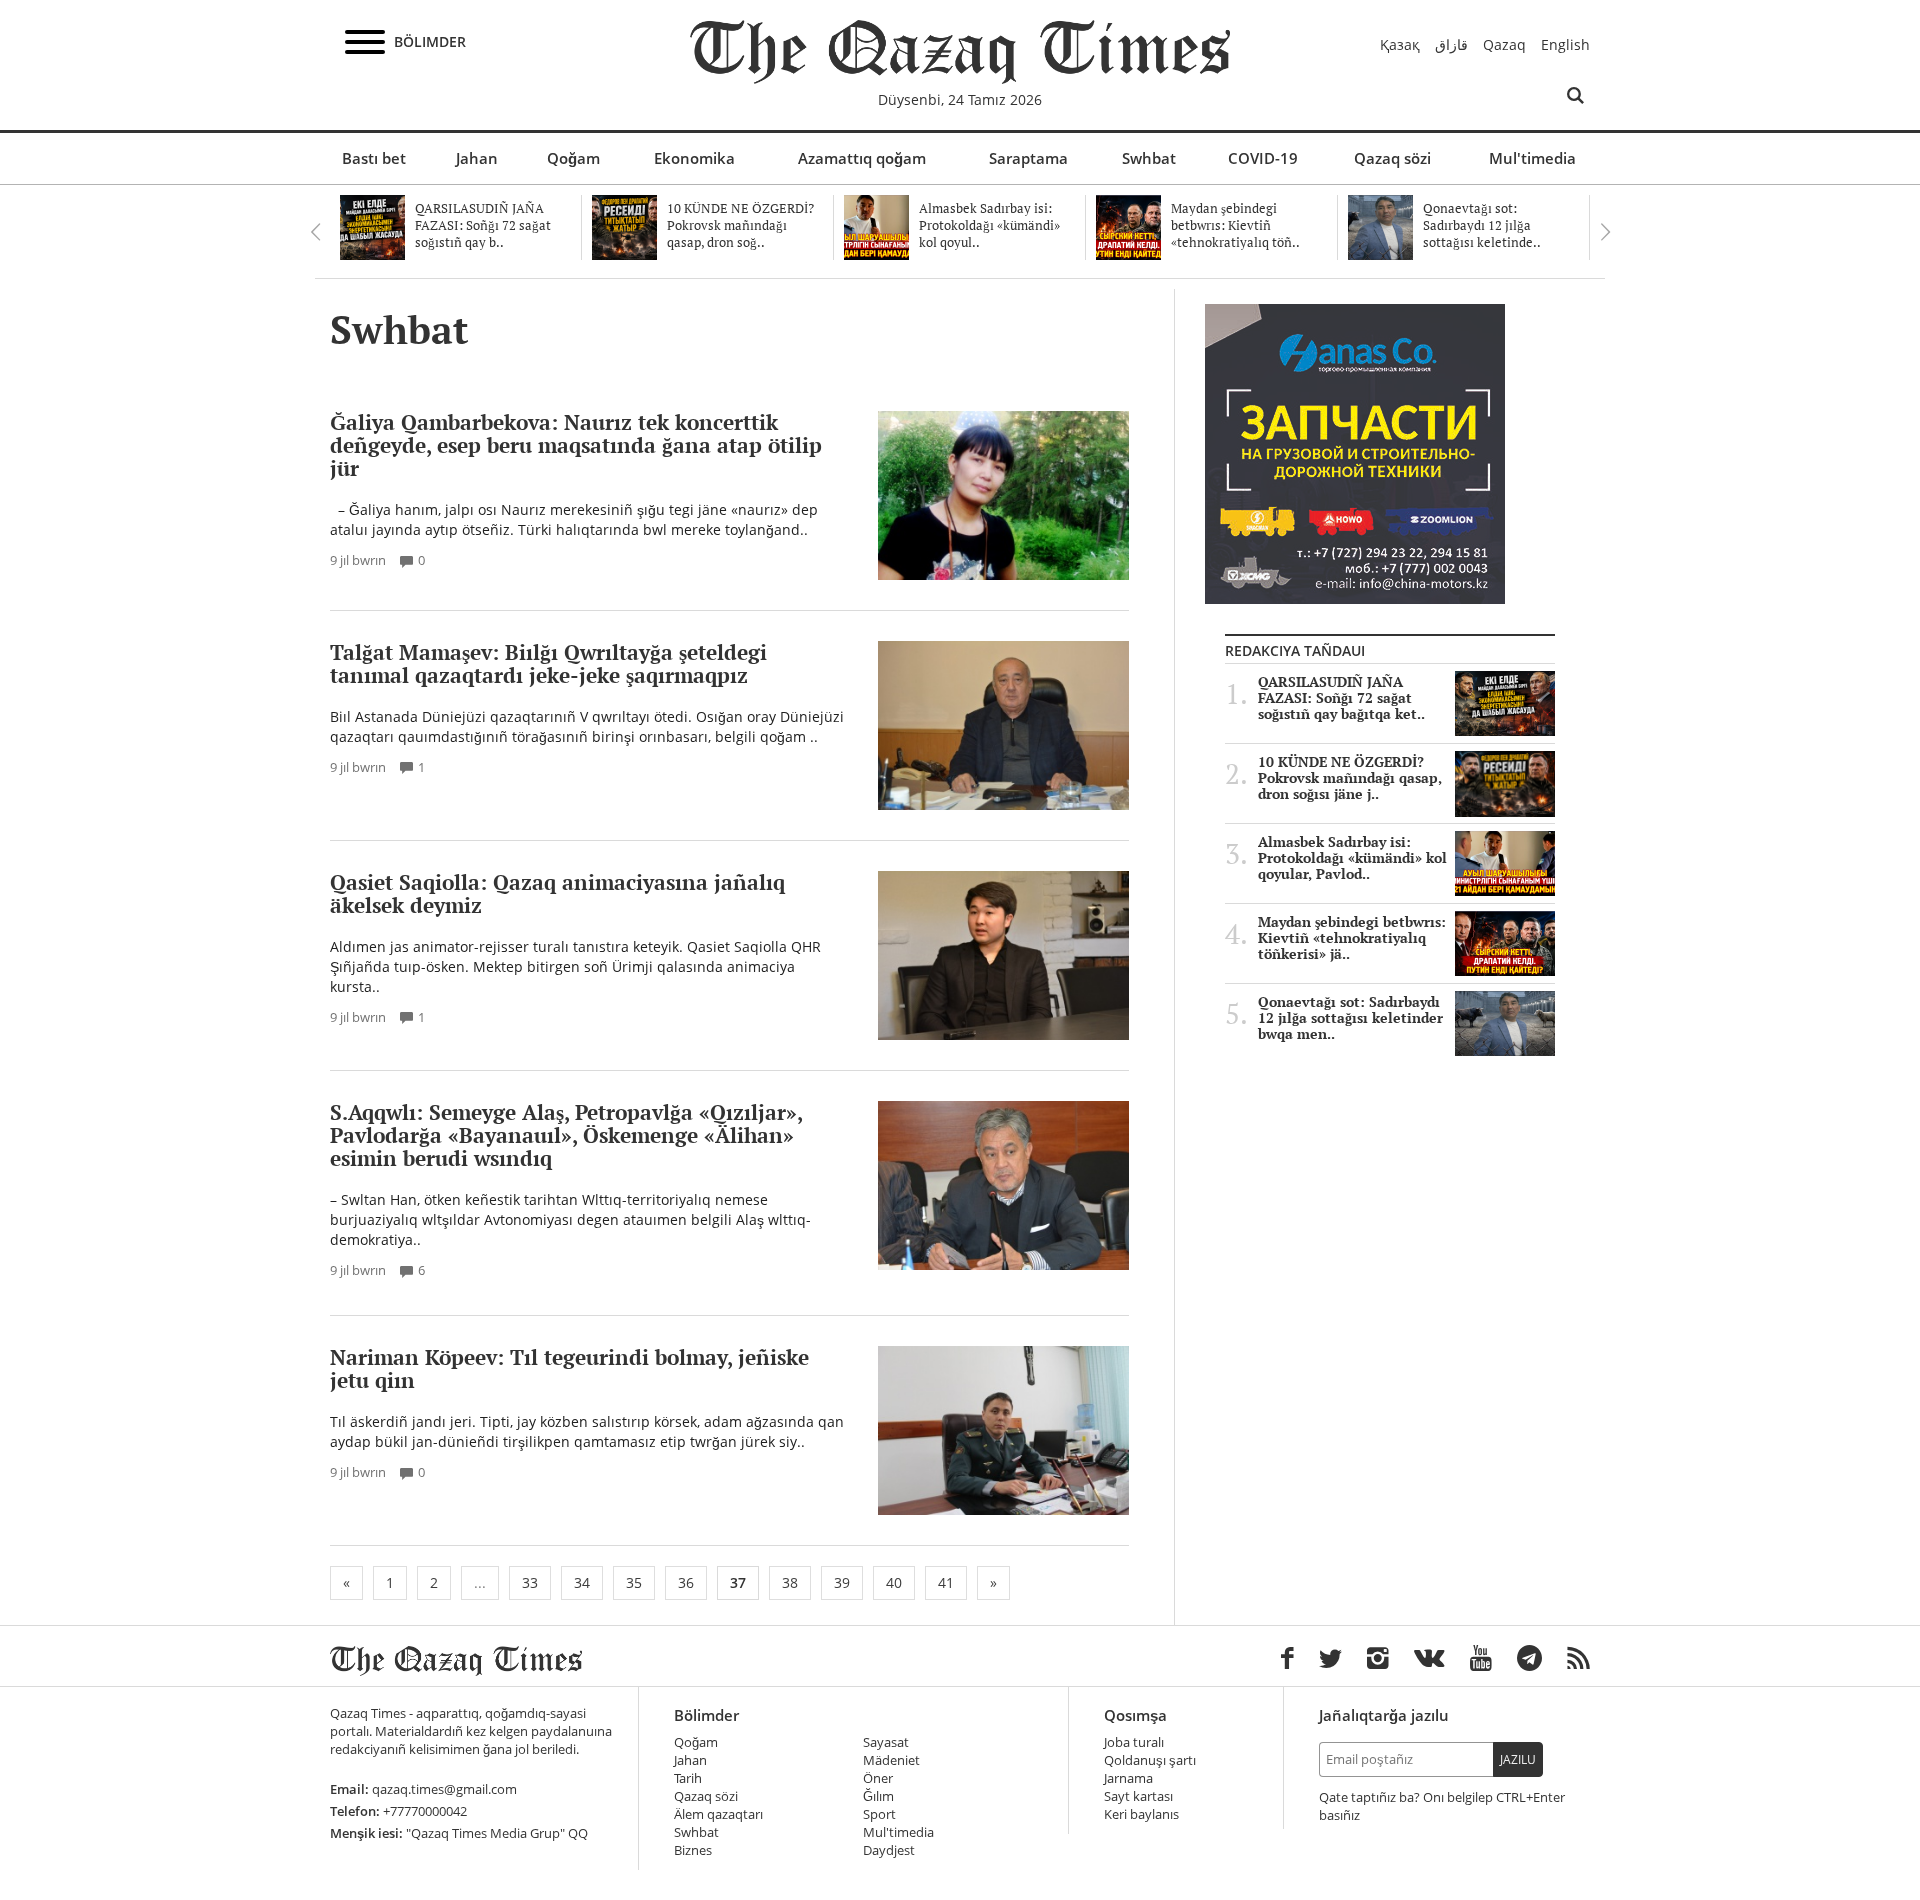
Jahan (477, 158)
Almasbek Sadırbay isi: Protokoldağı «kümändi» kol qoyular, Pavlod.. (1352, 858)
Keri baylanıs (1141, 1814)
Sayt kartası (1138, 1796)
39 (842, 1582)
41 (946, 1582)
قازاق (1451, 44)
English (1565, 44)
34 (582, 1582)
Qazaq (1504, 44)
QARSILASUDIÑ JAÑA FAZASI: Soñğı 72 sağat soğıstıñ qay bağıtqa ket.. (1341, 698)
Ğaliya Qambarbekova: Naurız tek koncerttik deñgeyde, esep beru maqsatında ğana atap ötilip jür (576, 445)
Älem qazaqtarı (718, 1814)
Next (1605, 232)
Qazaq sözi (1392, 158)
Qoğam (573, 158)
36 (686, 1582)
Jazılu (1518, 1759)
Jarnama (1128, 1778)
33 (530, 1582)
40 (894, 1582)
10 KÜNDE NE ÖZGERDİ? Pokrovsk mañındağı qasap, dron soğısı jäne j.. (1350, 778)
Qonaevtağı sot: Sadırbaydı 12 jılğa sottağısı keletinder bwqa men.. (1350, 1018)
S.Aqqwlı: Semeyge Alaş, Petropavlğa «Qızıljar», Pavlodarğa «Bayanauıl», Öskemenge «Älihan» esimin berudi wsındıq (566, 1135)
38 (790, 1582)
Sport (879, 1814)
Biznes (693, 1850)
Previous (315, 232)
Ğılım (878, 1796)
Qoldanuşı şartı (1150, 1760)
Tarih (688, 1778)
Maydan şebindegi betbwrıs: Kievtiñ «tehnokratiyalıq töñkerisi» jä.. (1352, 938)
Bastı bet (374, 158)
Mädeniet (891, 1760)
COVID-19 (1263, 158)
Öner (878, 1778)
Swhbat (1149, 158)
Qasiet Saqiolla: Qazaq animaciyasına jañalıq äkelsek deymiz (557, 893)
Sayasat (886, 1742)
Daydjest (889, 1850)
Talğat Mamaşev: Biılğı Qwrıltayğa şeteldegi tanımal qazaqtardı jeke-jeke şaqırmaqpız (548, 663)
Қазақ (1400, 44)
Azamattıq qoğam (862, 158)
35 (634, 1582)
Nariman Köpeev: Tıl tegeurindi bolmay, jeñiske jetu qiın (569, 1368)
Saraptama (1028, 158)
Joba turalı (1134, 1742)
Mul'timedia (1532, 158)
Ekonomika (694, 158)
